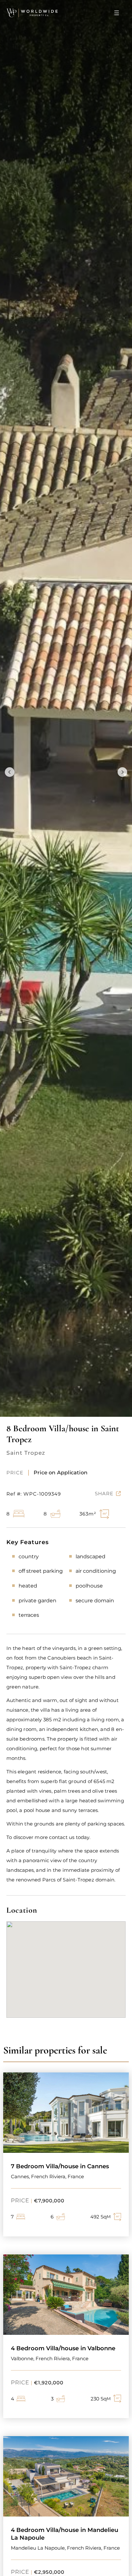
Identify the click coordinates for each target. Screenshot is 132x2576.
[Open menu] (117, 13)
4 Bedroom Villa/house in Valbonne (63, 2348)
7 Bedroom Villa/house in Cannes (60, 2166)
